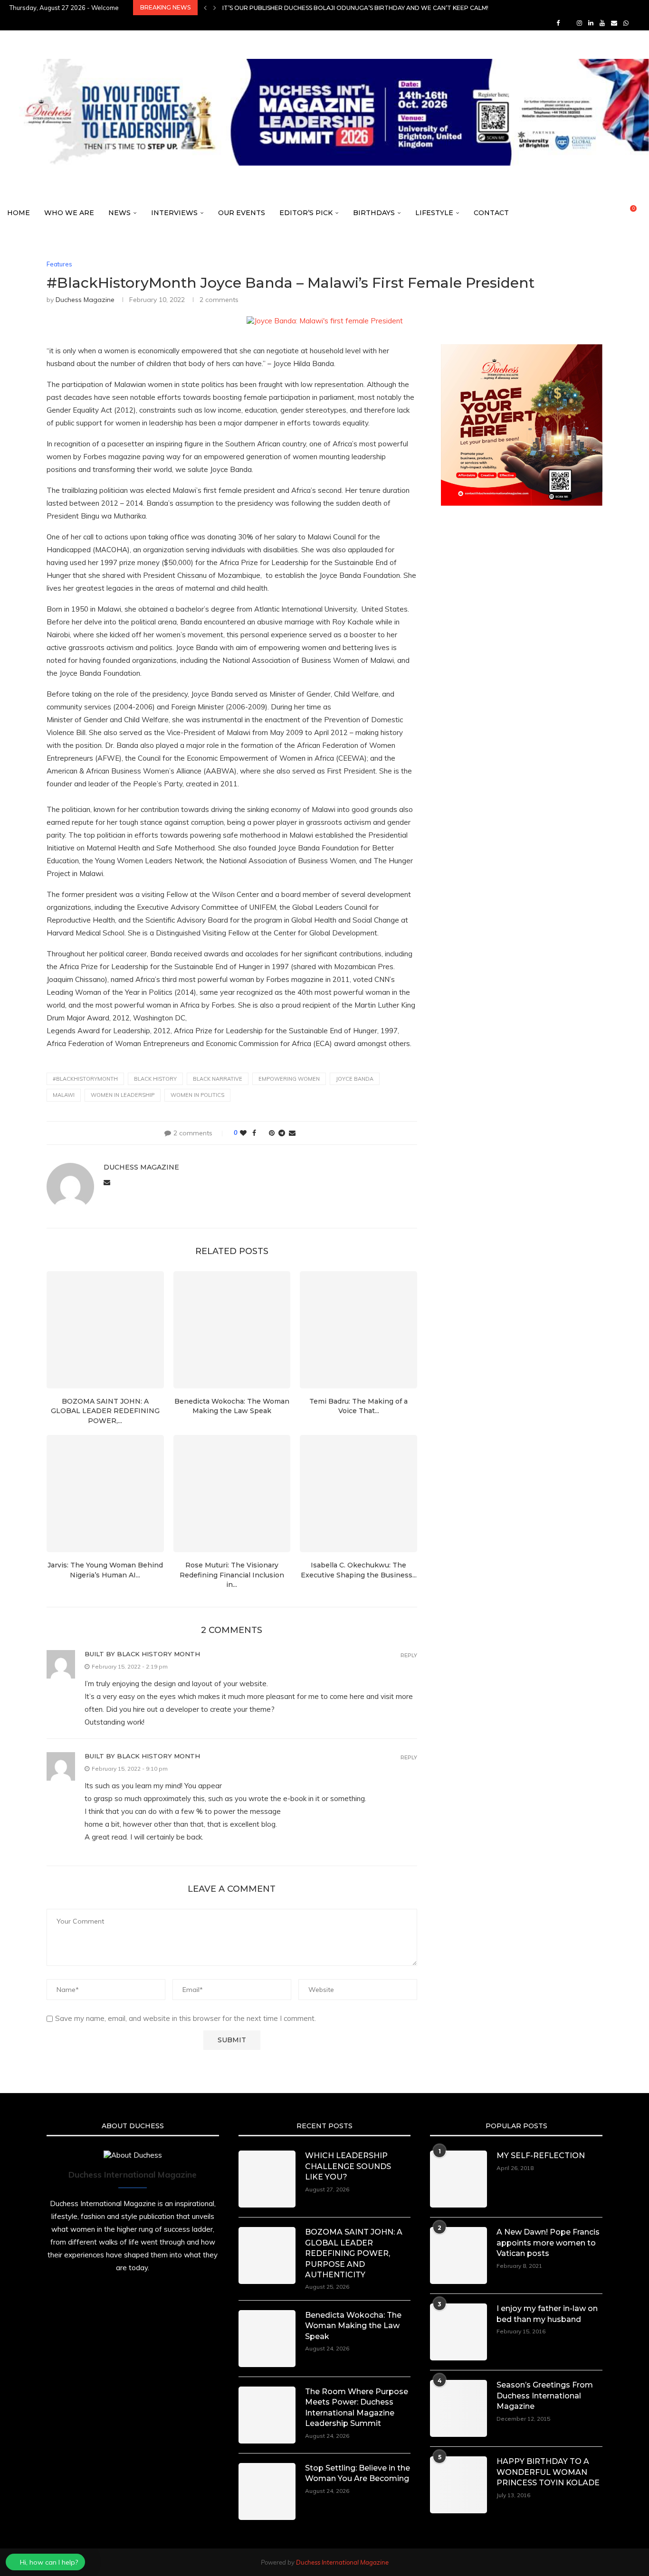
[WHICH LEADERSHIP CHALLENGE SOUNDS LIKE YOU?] (267, 2179)
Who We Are (69, 213)
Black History (155, 1079)
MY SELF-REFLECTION (541, 2156)
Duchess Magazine (85, 300)
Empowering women (289, 1079)
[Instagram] (579, 23)
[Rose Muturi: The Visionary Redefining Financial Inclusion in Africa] (232, 1494)
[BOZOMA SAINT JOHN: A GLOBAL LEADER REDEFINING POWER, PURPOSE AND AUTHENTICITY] (105, 1330)
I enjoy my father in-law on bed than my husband (547, 2314)
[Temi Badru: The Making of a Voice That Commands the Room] (358, 1330)
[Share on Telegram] (282, 1133)
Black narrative (218, 1079)
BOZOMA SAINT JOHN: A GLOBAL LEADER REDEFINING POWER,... (105, 1411)
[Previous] (205, 8)
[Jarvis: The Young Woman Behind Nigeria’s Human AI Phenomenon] (105, 1494)
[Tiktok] (637, 23)
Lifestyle (434, 213)
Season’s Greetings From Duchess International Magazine (545, 2396)
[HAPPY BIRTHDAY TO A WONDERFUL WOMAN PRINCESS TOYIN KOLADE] (458, 2485)
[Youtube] (602, 23)
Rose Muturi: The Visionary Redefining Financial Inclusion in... (232, 1575)
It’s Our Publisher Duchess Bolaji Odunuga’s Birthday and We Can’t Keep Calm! (355, 8)
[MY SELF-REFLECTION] (458, 2179)
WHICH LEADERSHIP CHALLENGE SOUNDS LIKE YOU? (348, 2166)
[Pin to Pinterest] (272, 1133)
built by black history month (142, 1654)
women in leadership (123, 1095)
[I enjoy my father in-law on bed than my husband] (458, 2332)
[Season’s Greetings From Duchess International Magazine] (458, 2408)
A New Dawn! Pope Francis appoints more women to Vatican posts (548, 2243)
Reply (409, 1656)
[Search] (644, 213)
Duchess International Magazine (342, 2562)
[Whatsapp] (626, 23)
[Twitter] (568, 23)
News (119, 213)
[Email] (614, 23)
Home (19, 213)
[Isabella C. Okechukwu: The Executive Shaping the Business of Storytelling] (358, 1494)
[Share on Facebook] (254, 1133)
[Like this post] (243, 1133)
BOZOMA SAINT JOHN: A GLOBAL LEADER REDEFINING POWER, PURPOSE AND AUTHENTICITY (354, 2253)
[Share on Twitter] (262, 1133)
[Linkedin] (591, 23)
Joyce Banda (355, 1079)
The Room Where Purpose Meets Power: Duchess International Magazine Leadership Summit (357, 2407)
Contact (491, 213)
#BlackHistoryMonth (85, 1079)
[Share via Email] (292, 1133)
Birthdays (374, 213)
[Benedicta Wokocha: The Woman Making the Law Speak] (232, 1330)
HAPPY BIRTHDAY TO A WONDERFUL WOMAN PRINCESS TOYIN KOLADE (548, 2472)
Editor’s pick (306, 213)
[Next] (215, 8)
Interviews (174, 213)
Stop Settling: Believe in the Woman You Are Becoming (358, 2473)
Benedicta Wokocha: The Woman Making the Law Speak (353, 2326)
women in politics (197, 1095)
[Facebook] (558, 23)
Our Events (242, 213)
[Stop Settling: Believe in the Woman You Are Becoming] (267, 2491)
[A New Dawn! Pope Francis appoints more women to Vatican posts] (458, 2255)
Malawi (64, 1095)
